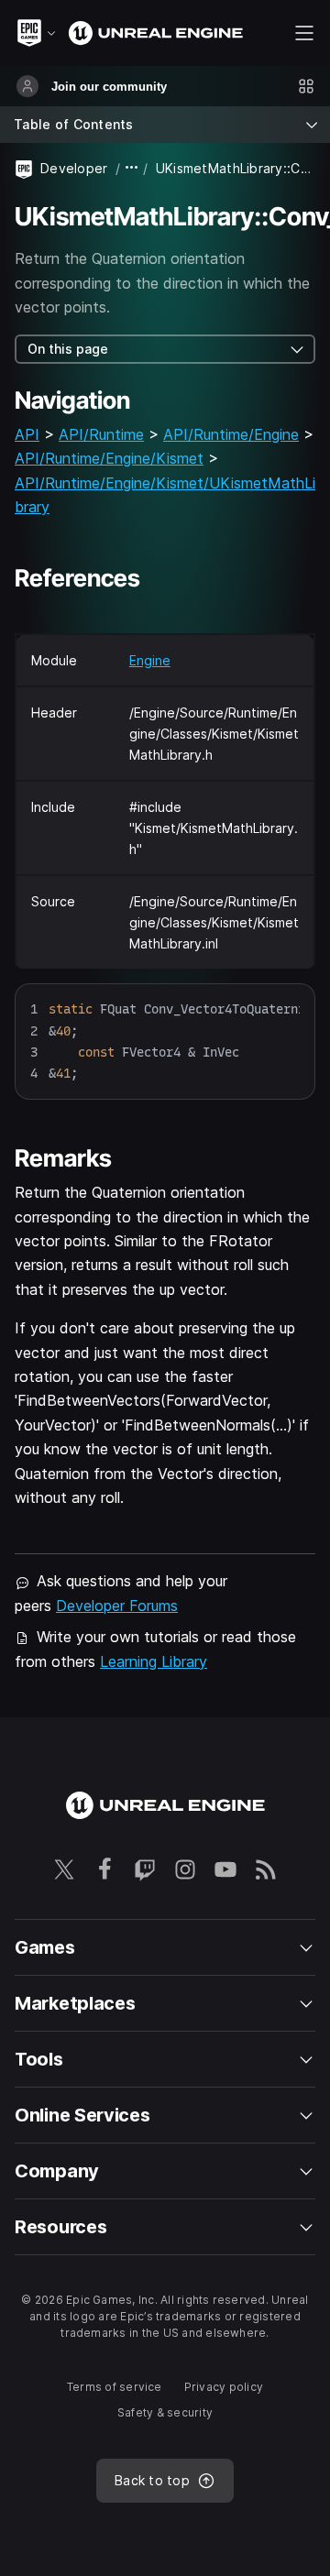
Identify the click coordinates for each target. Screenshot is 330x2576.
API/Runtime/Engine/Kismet (109, 458)
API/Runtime (101, 434)
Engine (150, 660)
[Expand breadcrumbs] (132, 168)
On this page (68, 349)
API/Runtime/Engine (231, 434)
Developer (74, 168)
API (27, 434)
